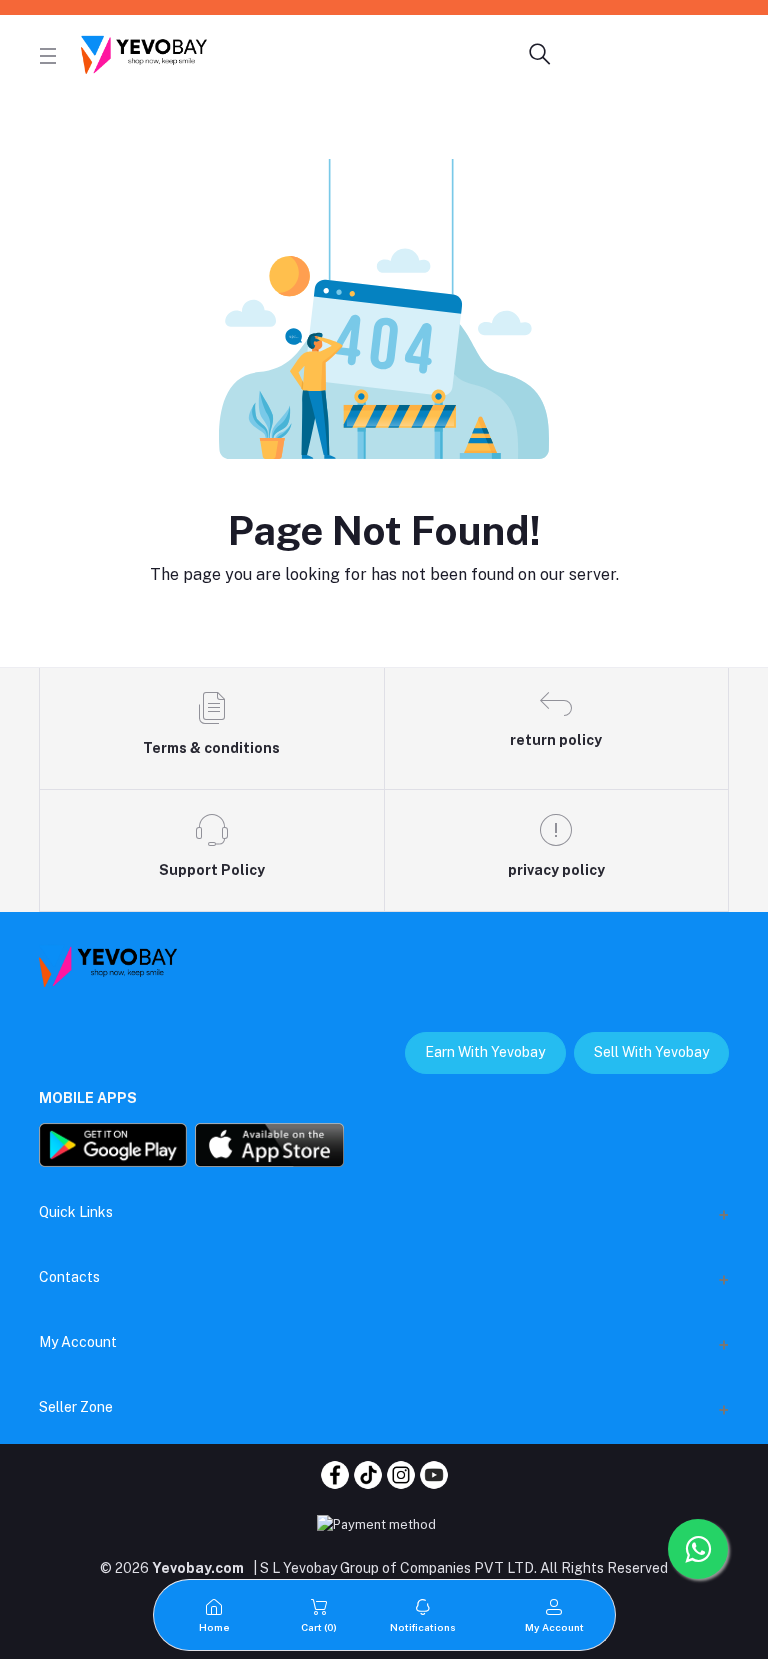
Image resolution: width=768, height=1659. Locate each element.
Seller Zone (76, 1407)
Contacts (69, 1277)
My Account (78, 1342)
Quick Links (76, 1212)
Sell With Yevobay (651, 1052)
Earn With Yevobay (485, 1052)
